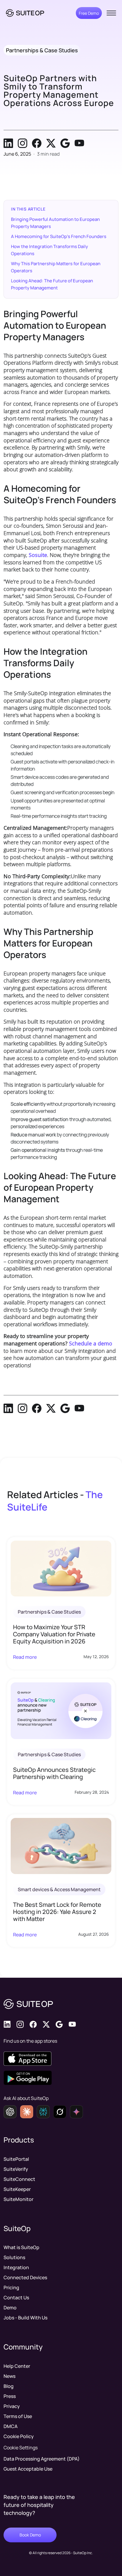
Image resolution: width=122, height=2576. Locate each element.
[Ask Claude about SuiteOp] (27, 2112)
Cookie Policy (19, 2436)
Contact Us (16, 2298)
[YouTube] (79, 143)
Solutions (14, 2257)
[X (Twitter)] (51, 143)
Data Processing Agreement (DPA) (42, 2459)
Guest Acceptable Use (28, 2469)
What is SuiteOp (21, 2247)
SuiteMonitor (19, 2199)
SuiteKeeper (17, 2189)
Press (10, 2396)
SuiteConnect (19, 2179)
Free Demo (89, 13)
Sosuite (38, 555)
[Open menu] (111, 13)
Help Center (17, 2366)
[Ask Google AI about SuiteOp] (76, 2112)
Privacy (12, 2406)
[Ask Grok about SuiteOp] (60, 2112)
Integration (16, 2267)
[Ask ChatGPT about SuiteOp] (10, 2112)
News (9, 2376)
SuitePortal (16, 2159)
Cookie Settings (21, 2448)
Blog (9, 2386)
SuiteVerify (16, 2169)
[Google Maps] (65, 143)
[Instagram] (23, 143)
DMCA (11, 2426)
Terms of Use (18, 2416)
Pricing (11, 2287)
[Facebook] (37, 143)
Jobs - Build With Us (25, 2318)
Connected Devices (25, 2277)
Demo (10, 2308)
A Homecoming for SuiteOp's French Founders (59, 236)
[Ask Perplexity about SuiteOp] (43, 2112)
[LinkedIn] (8, 143)
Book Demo (30, 2535)
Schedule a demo (91, 1343)
